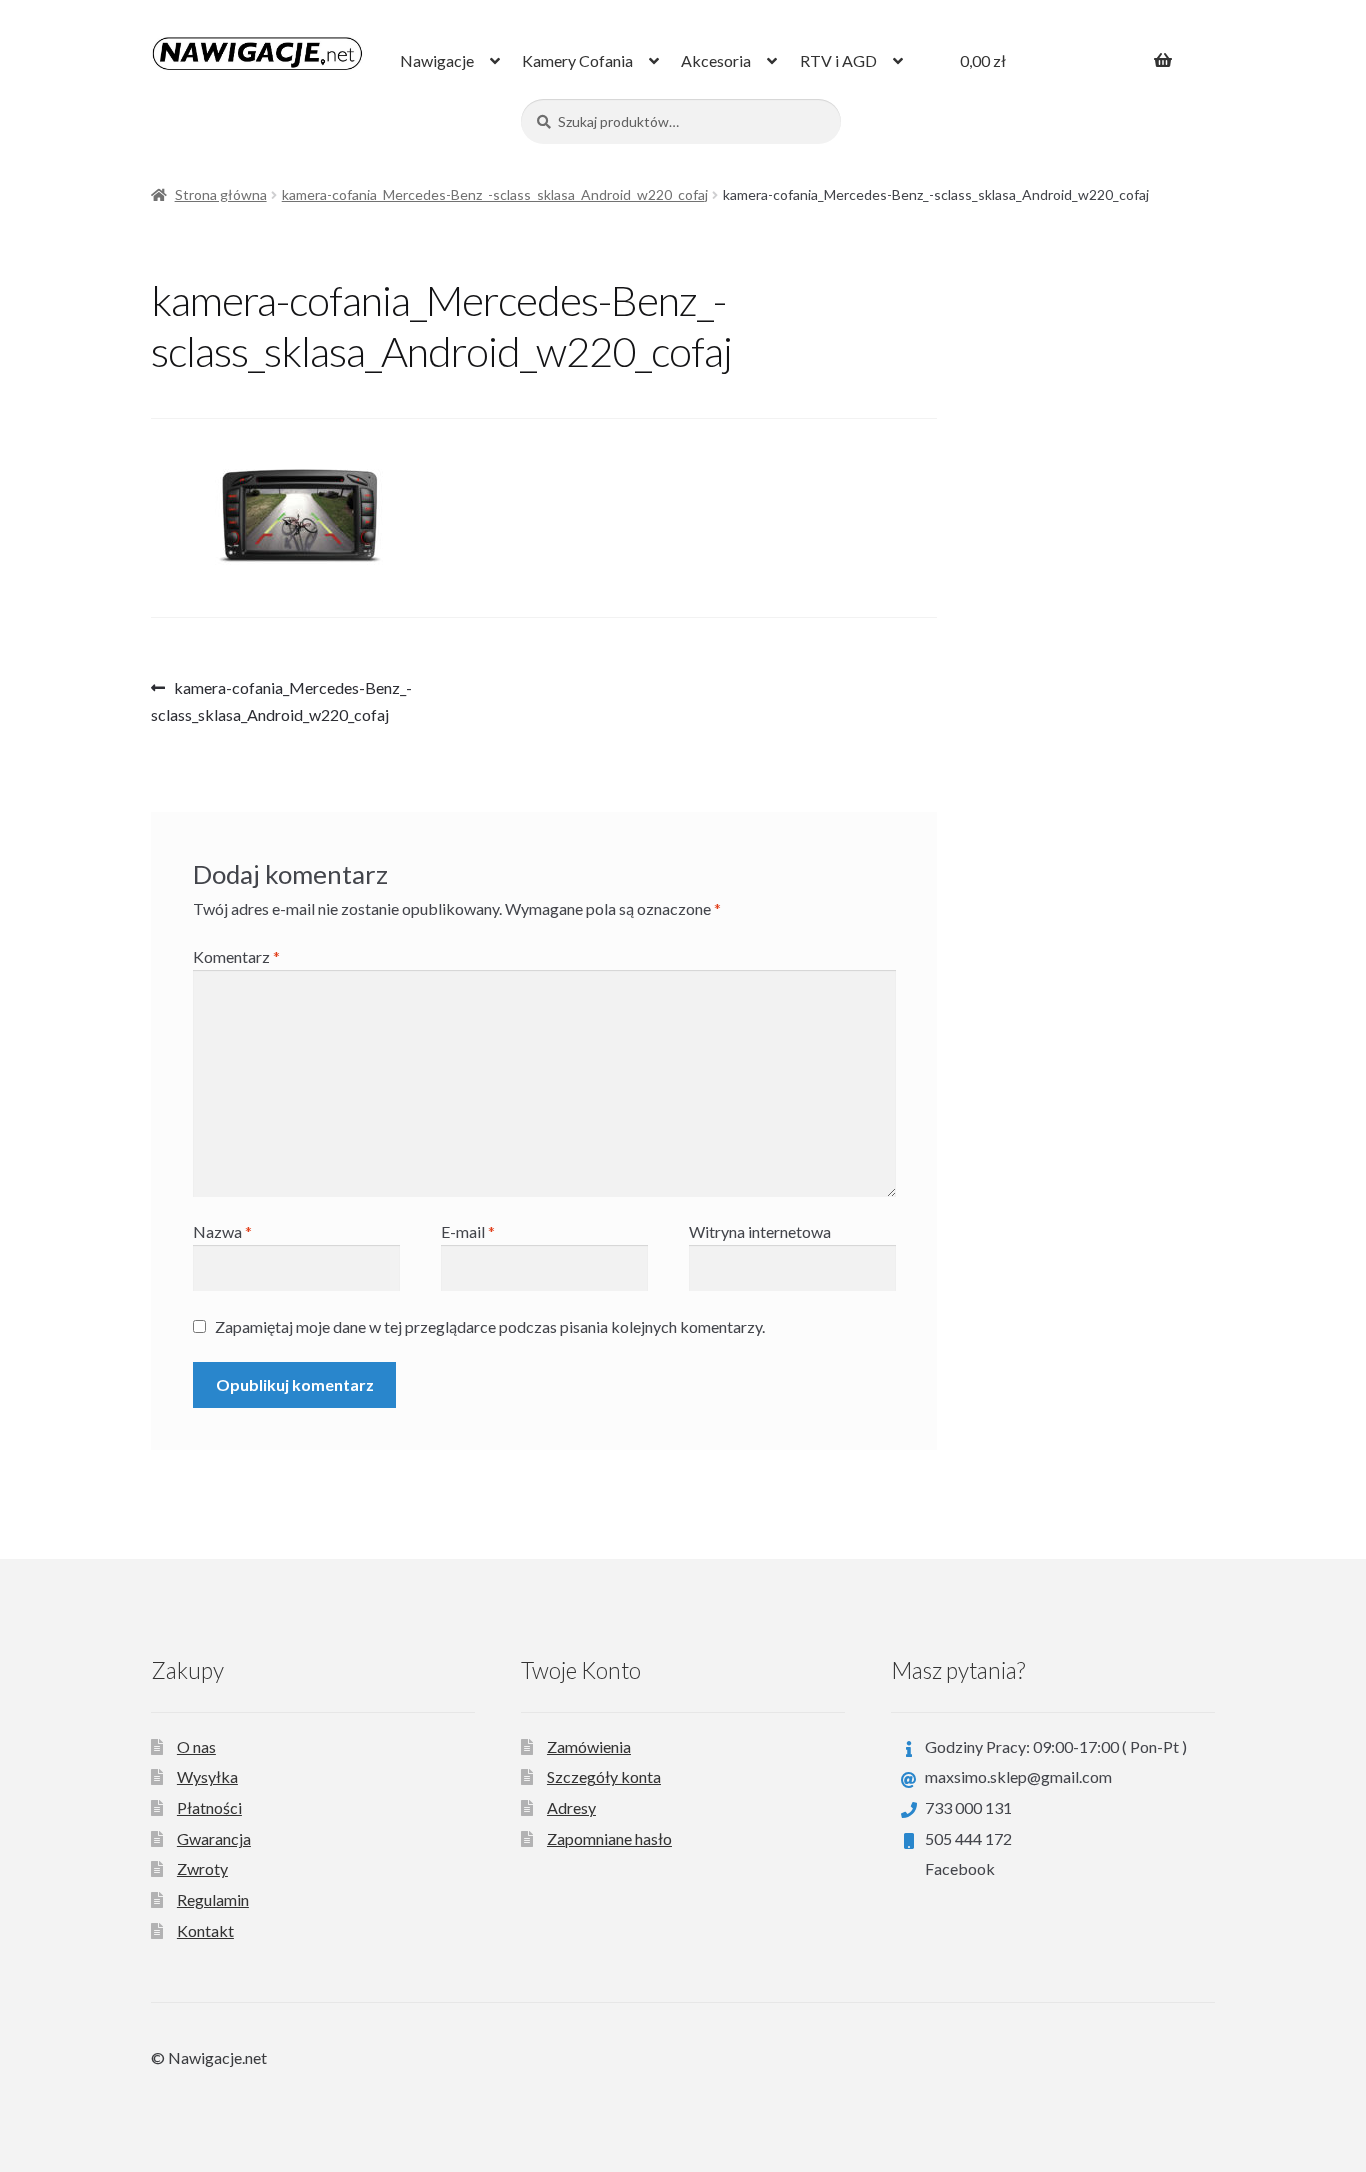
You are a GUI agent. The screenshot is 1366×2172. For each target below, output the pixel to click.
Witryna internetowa (760, 1231)
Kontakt (205, 1930)
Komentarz (236, 956)
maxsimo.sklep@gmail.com (1018, 1776)
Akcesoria (716, 60)
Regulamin (213, 1899)
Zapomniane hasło (609, 1838)
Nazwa (222, 1231)
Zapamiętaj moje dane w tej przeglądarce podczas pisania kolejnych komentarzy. (490, 1326)
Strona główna (221, 194)
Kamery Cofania (577, 60)
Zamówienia (589, 1746)
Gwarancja (214, 1838)
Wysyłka (207, 1776)
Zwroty (202, 1868)
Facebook (960, 1868)
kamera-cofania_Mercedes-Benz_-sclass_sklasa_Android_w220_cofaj (495, 194)
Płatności (209, 1807)
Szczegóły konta (604, 1776)
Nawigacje (437, 60)
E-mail (468, 1231)
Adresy (571, 1807)
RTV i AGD (838, 60)
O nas (196, 1746)
